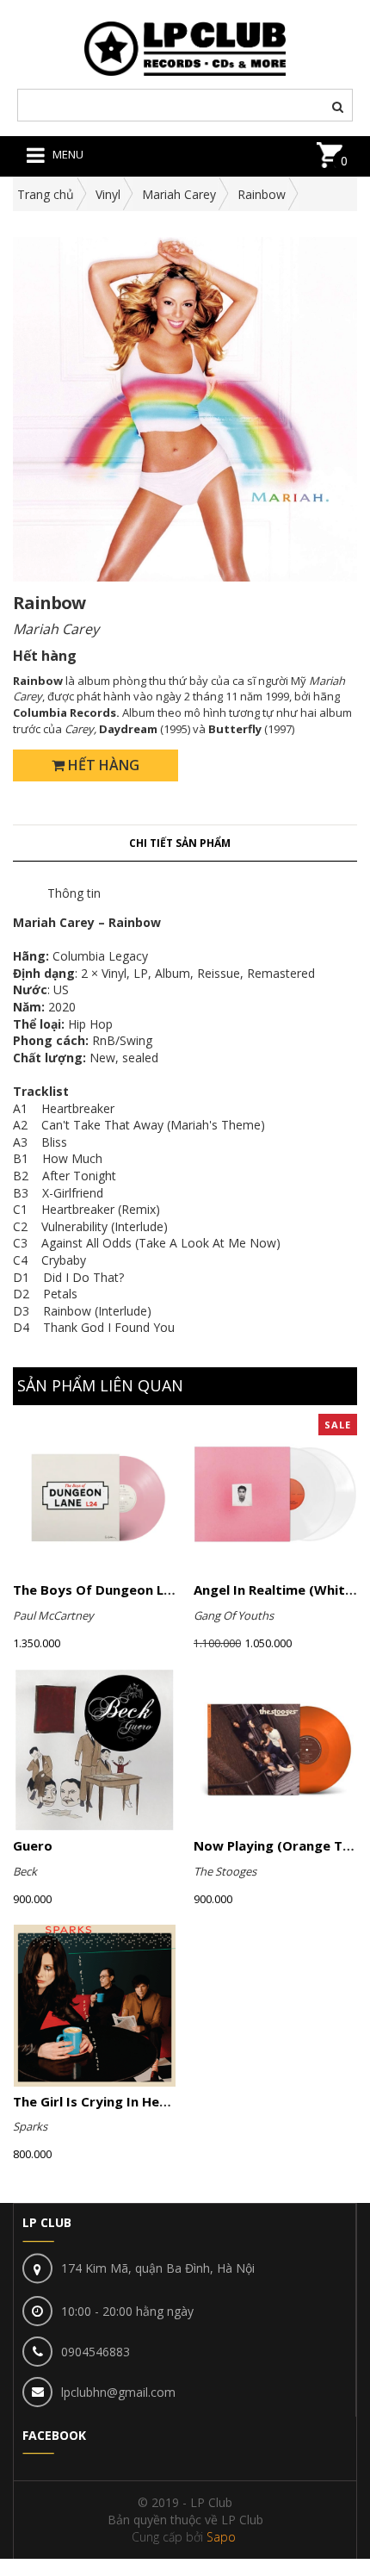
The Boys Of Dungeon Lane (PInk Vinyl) (138, 1590)
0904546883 (96, 2352)
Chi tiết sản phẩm (180, 843)
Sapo (221, 2537)
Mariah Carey (179, 194)
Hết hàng (102, 765)
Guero (33, 1845)
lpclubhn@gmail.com (118, 2392)
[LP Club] (185, 47)
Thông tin (74, 893)
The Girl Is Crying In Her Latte (109, 2101)
